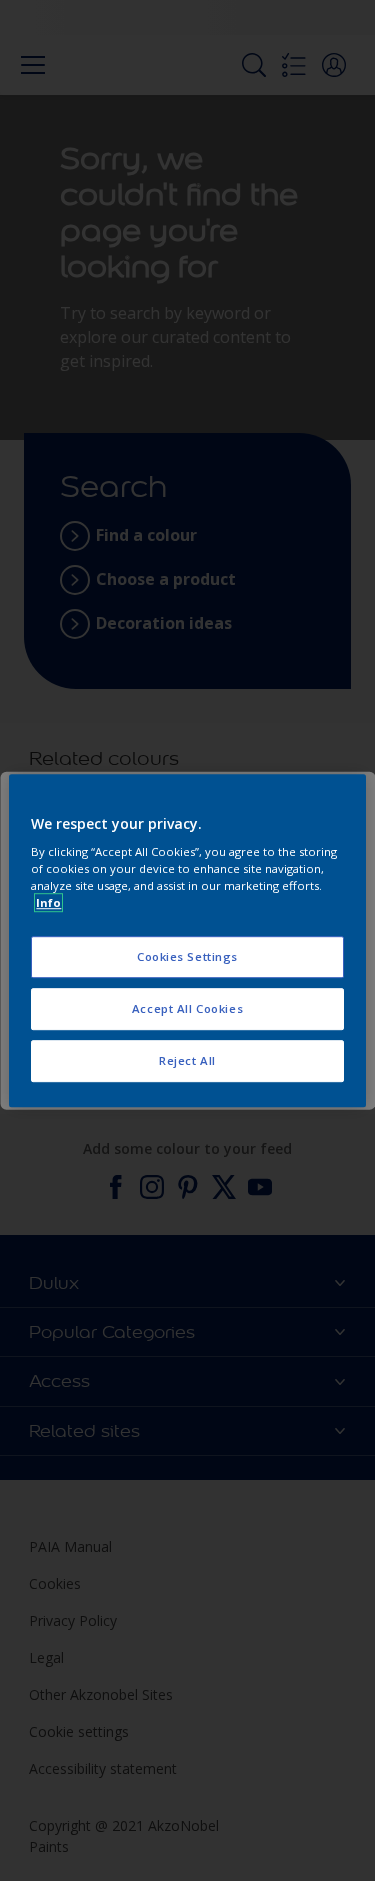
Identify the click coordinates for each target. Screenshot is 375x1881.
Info (48, 902)
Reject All (187, 1060)
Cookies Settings (187, 957)
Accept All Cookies (187, 1008)
